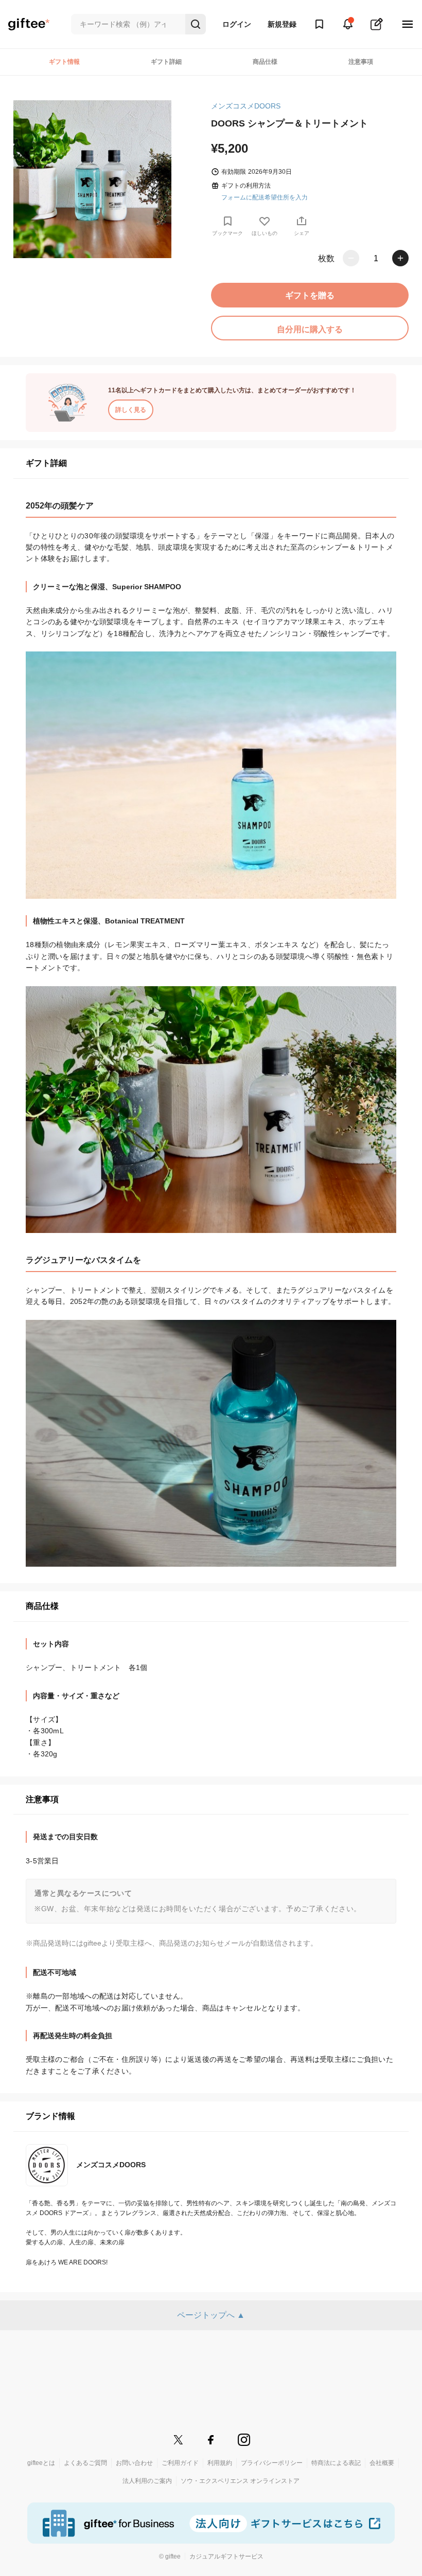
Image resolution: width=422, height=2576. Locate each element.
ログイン (237, 24)
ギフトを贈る (310, 295)
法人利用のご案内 (147, 2481)
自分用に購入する (310, 329)
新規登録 (282, 24)
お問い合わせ (134, 2463)
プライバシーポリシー (272, 2463)
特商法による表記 (336, 2463)
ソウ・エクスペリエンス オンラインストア (240, 2481)
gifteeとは (41, 2463)
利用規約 (220, 2463)
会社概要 (382, 2463)
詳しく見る (131, 410)
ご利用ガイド (180, 2463)
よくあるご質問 (85, 2463)
